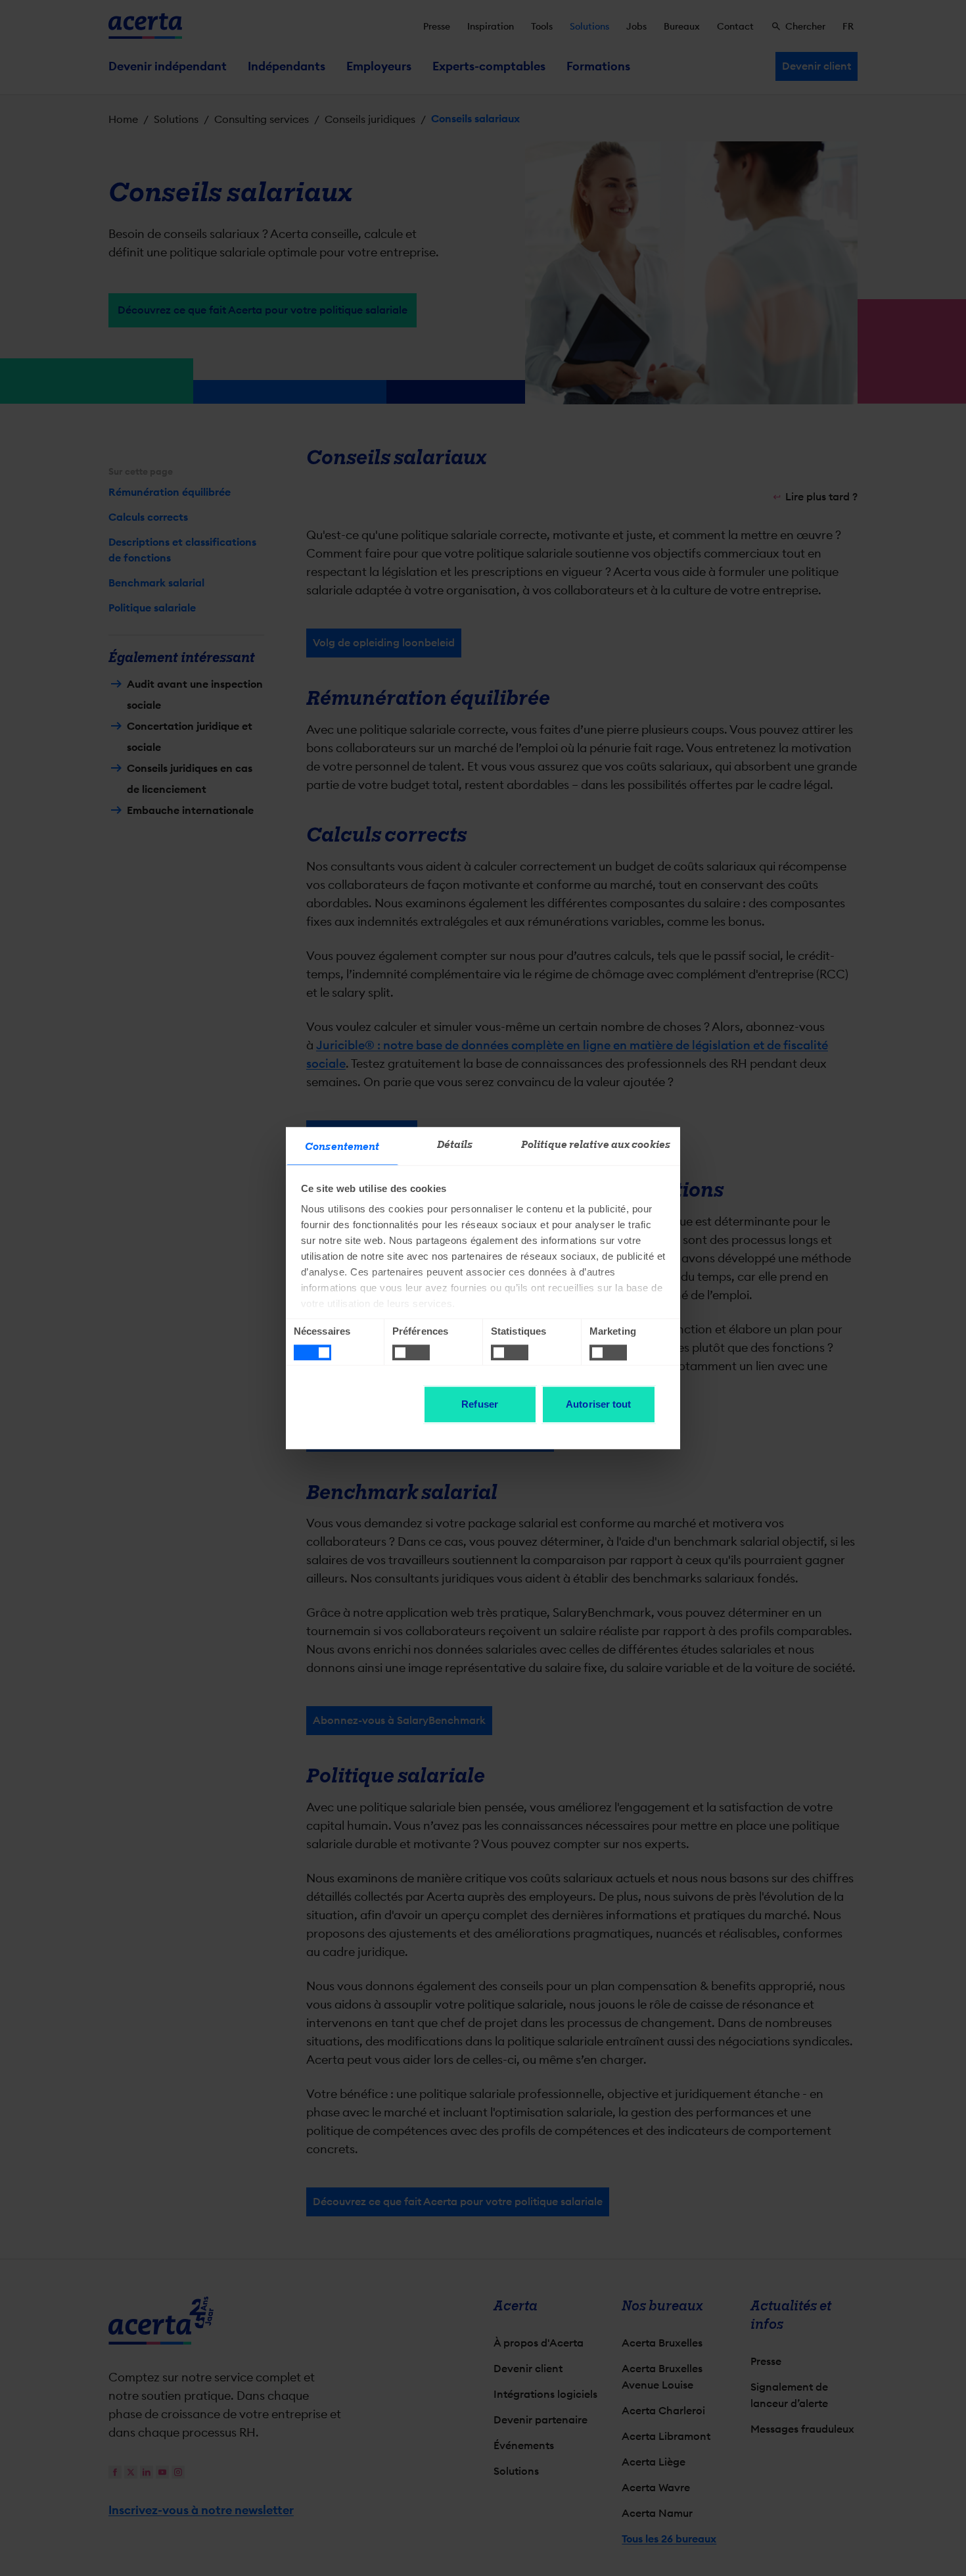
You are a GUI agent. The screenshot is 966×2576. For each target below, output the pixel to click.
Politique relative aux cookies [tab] (596, 1145)
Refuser (480, 1404)
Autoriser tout (598, 1404)
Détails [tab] (455, 1145)
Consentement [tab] (342, 1147)
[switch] (411, 1352)
